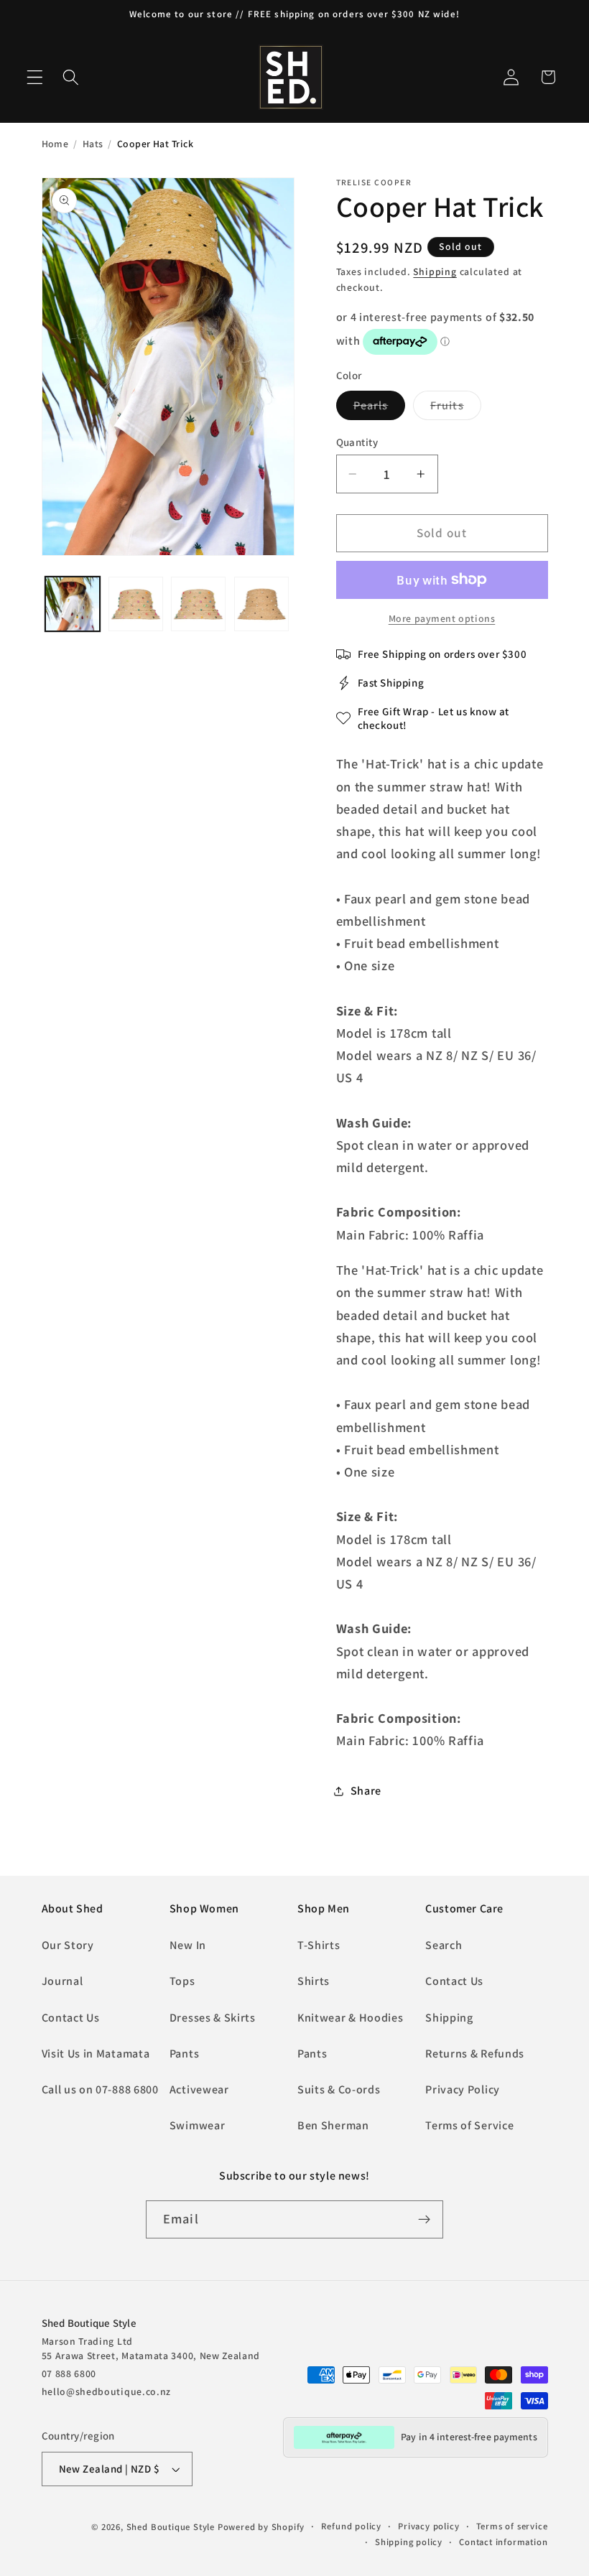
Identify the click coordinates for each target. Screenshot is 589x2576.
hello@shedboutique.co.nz (107, 2391)
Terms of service (512, 2526)
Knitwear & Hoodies (350, 2018)
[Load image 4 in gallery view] (198, 604)
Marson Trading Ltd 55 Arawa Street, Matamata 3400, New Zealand (151, 2348)
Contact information (503, 2542)
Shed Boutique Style (171, 2527)
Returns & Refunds (475, 2054)
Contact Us (71, 2018)
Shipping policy (409, 2542)
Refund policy (351, 2526)
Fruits (456, 409)
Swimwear (198, 2125)
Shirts (314, 1981)
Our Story (68, 1945)
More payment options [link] (442, 618)
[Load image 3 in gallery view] (136, 604)
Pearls (380, 409)
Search (444, 1945)
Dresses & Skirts (213, 2018)
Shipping (435, 271)
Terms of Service (469, 2125)
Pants (184, 2054)
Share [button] (366, 1791)
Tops (182, 1981)
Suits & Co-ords (339, 2089)
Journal (62, 1981)
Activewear (199, 2089)
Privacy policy (428, 2526)
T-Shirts (319, 1945)
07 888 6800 (69, 2373)
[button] (35, 77)
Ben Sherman (333, 2125)
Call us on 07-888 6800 (100, 2089)
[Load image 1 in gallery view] (73, 604)
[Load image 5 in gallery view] (261, 604)
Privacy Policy (463, 2089)
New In (188, 1945)
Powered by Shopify (261, 2527)
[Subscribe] (424, 2220)
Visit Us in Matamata (96, 2054)
